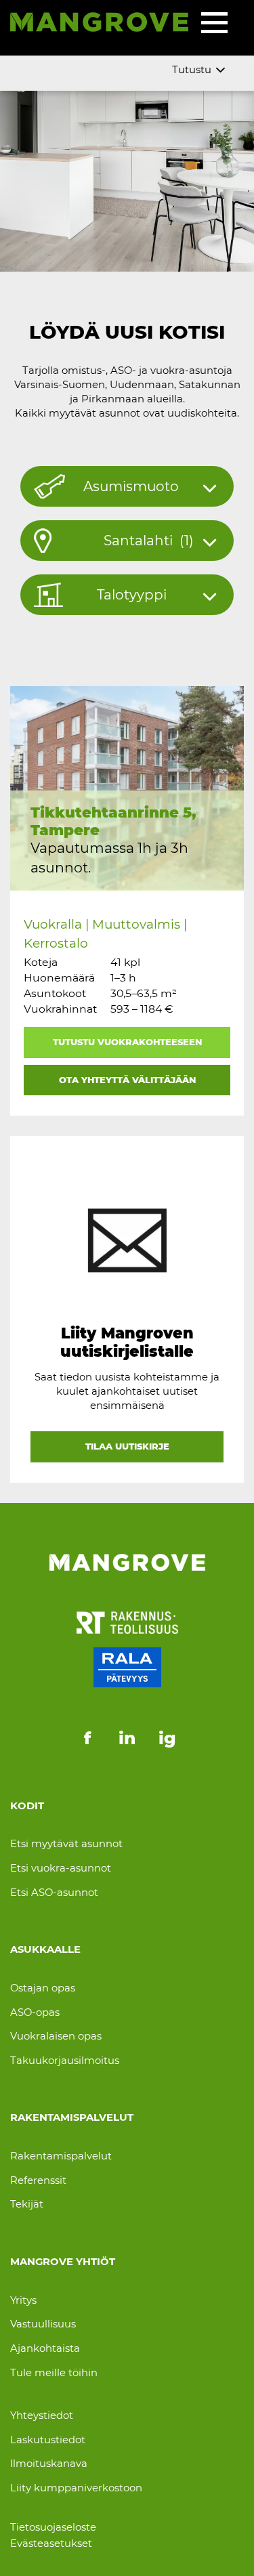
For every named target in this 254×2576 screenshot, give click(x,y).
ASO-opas (35, 2012)
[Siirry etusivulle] (99, 24)
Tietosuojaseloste (53, 2527)
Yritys (23, 2300)
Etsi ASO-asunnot (54, 1893)
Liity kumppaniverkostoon (76, 2488)
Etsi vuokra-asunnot (61, 1868)
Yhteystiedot (42, 2415)
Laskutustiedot (48, 2440)
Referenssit (38, 2180)
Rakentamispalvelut (61, 2156)
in (127, 1738)
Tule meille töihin (54, 2373)
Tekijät (27, 2204)
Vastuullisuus (43, 2324)
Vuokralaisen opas (56, 2036)
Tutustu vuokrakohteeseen (127, 1042)
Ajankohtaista (45, 2348)
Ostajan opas (43, 1988)
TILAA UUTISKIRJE (127, 1446)
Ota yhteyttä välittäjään (127, 1080)
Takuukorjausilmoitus (65, 2061)
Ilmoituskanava (49, 2464)
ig (167, 1738)
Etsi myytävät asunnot (66, 1844)
